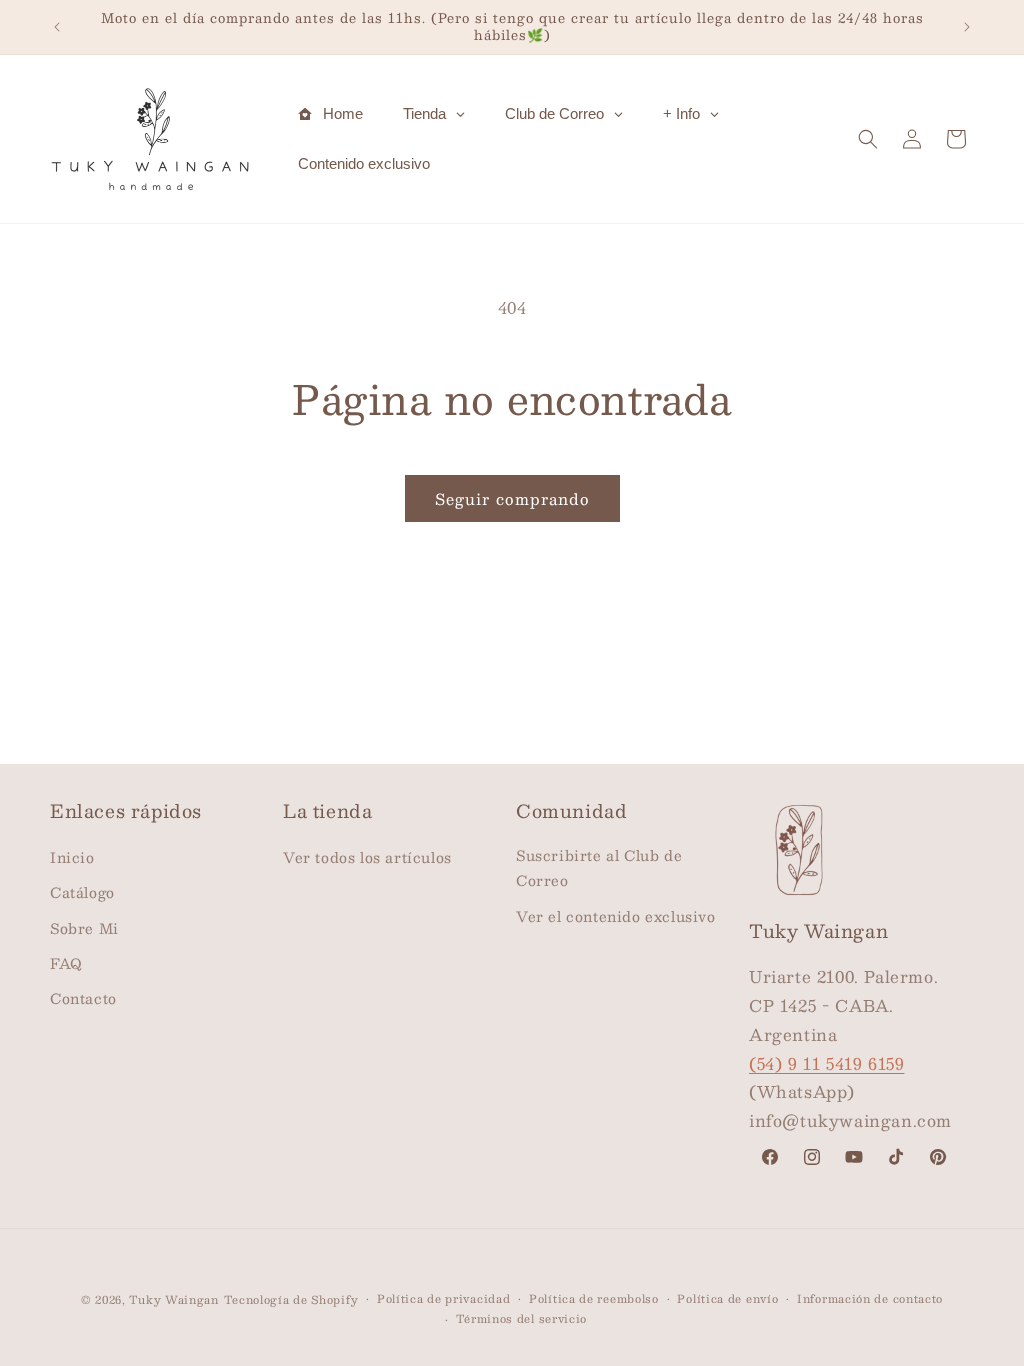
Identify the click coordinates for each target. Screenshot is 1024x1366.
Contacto (83, 998)
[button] (868, 139)
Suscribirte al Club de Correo (599, 867)
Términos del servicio (522, 1319)
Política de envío (727, 1299)
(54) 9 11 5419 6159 (826, 1063)
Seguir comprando (512, 498)
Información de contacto (870, 1299)
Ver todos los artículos (367, 857)
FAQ (66, 963)
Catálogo (82, 892)
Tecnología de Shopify (291, 1299)
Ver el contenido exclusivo (616, 916)
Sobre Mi (84, 928)
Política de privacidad (443, 1299)
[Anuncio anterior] (57, 27)
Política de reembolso (594, 1299)
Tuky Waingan (173, 1299)
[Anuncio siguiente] (967, 27)
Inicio (72, 857)
